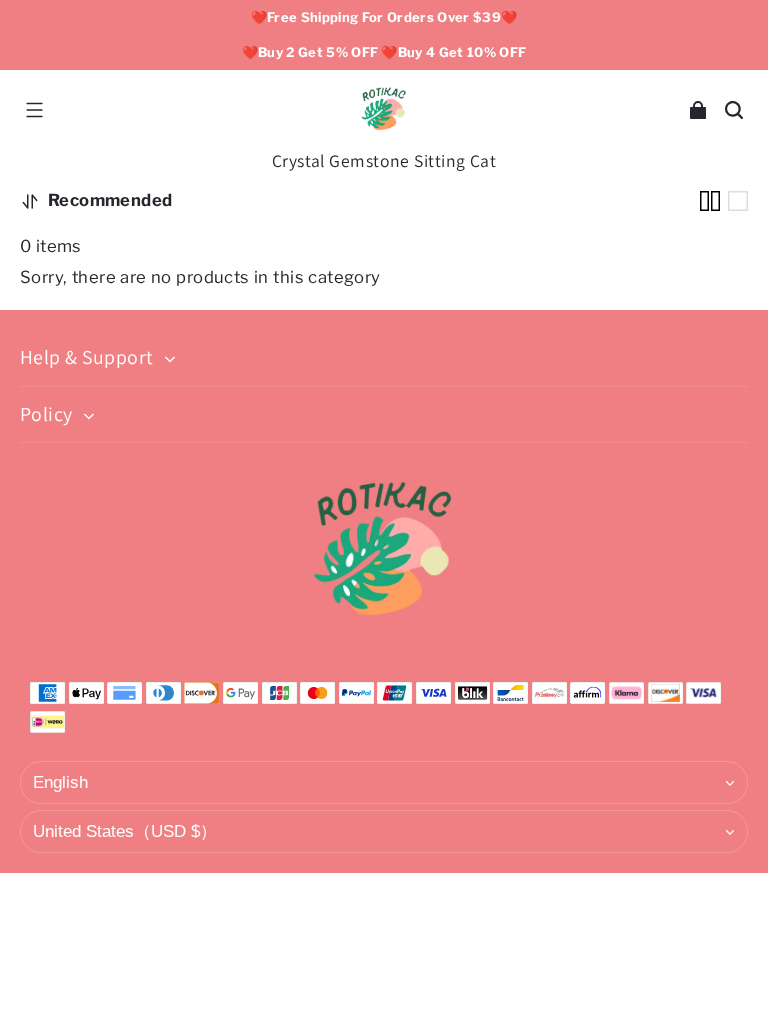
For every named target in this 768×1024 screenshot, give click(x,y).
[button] (34, 110)
